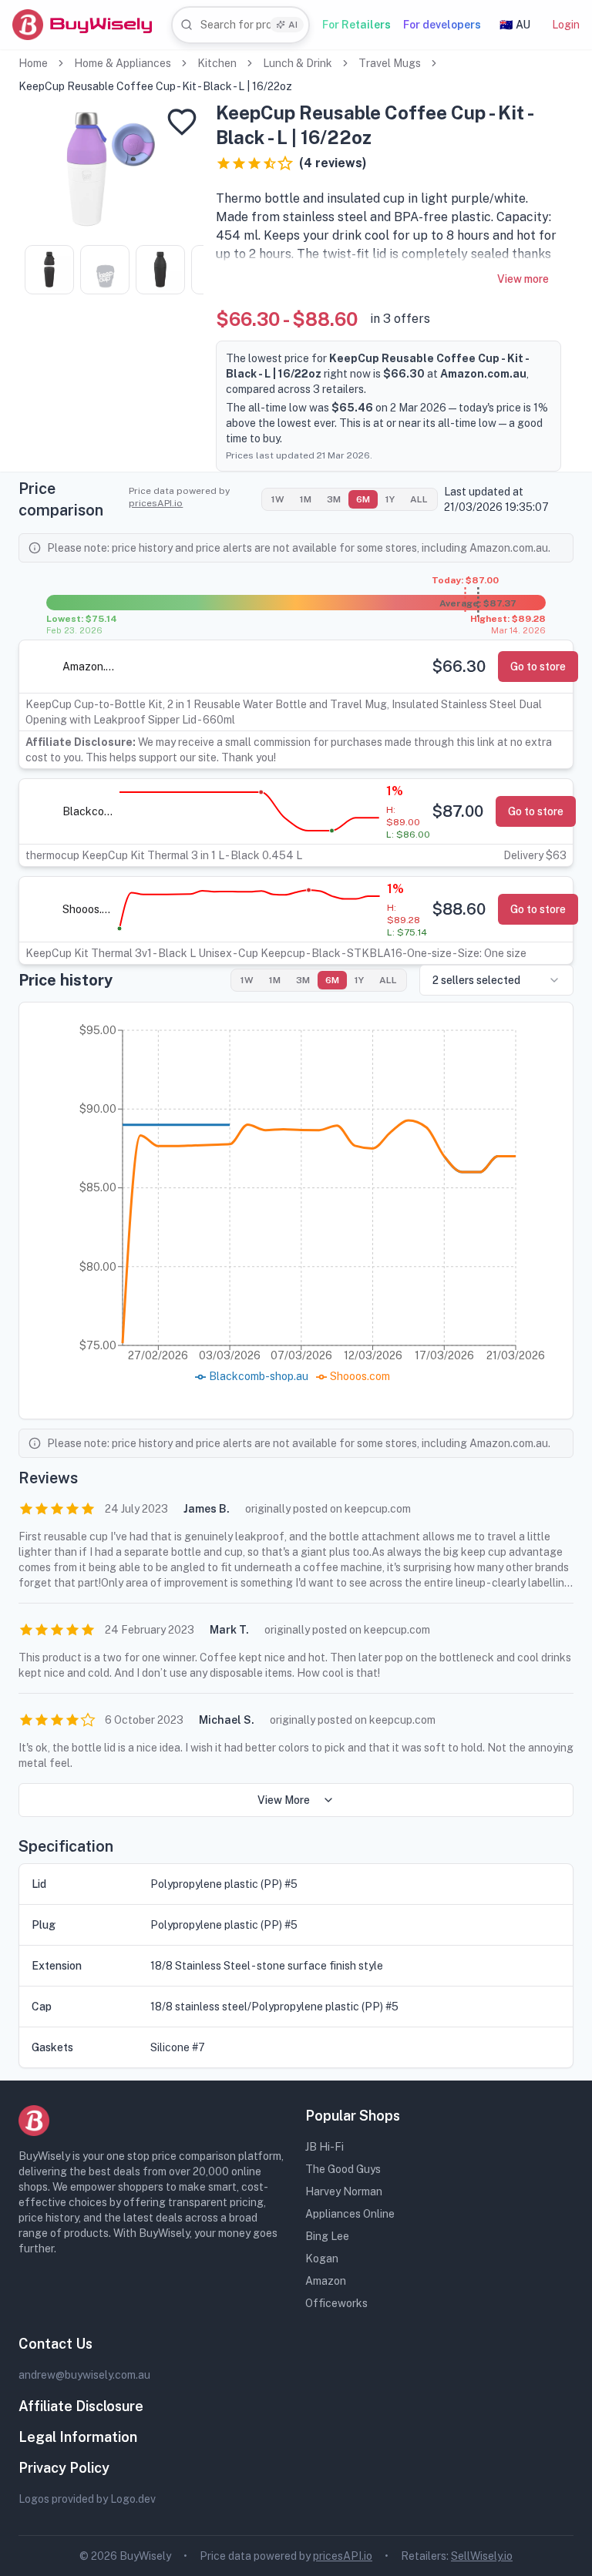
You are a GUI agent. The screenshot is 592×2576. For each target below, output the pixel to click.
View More (284, 1800)
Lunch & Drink (298, 63)
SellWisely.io (482, 2556)
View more (523, 279)
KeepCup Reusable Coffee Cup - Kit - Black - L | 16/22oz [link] (155, 86)
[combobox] (240, 25)
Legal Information (78, 2437)
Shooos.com (89, 909)
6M (363, 499)
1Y (390, 499)
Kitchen (217, 63)
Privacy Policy (64, 2468)
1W (278, 499)
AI (293, 25)
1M (306, 499)
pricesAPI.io (156, 503)
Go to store (538, 667)
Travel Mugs (390, 63)
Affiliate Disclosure (81, 2406)
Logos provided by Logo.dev (87, 2499)
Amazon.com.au (89, 667)
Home (33, 63)
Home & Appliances (123, 63)
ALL (419, 499)
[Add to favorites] (182, 122)
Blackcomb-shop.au (89, 811)
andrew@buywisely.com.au (84, 2375)
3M (334, 499)
